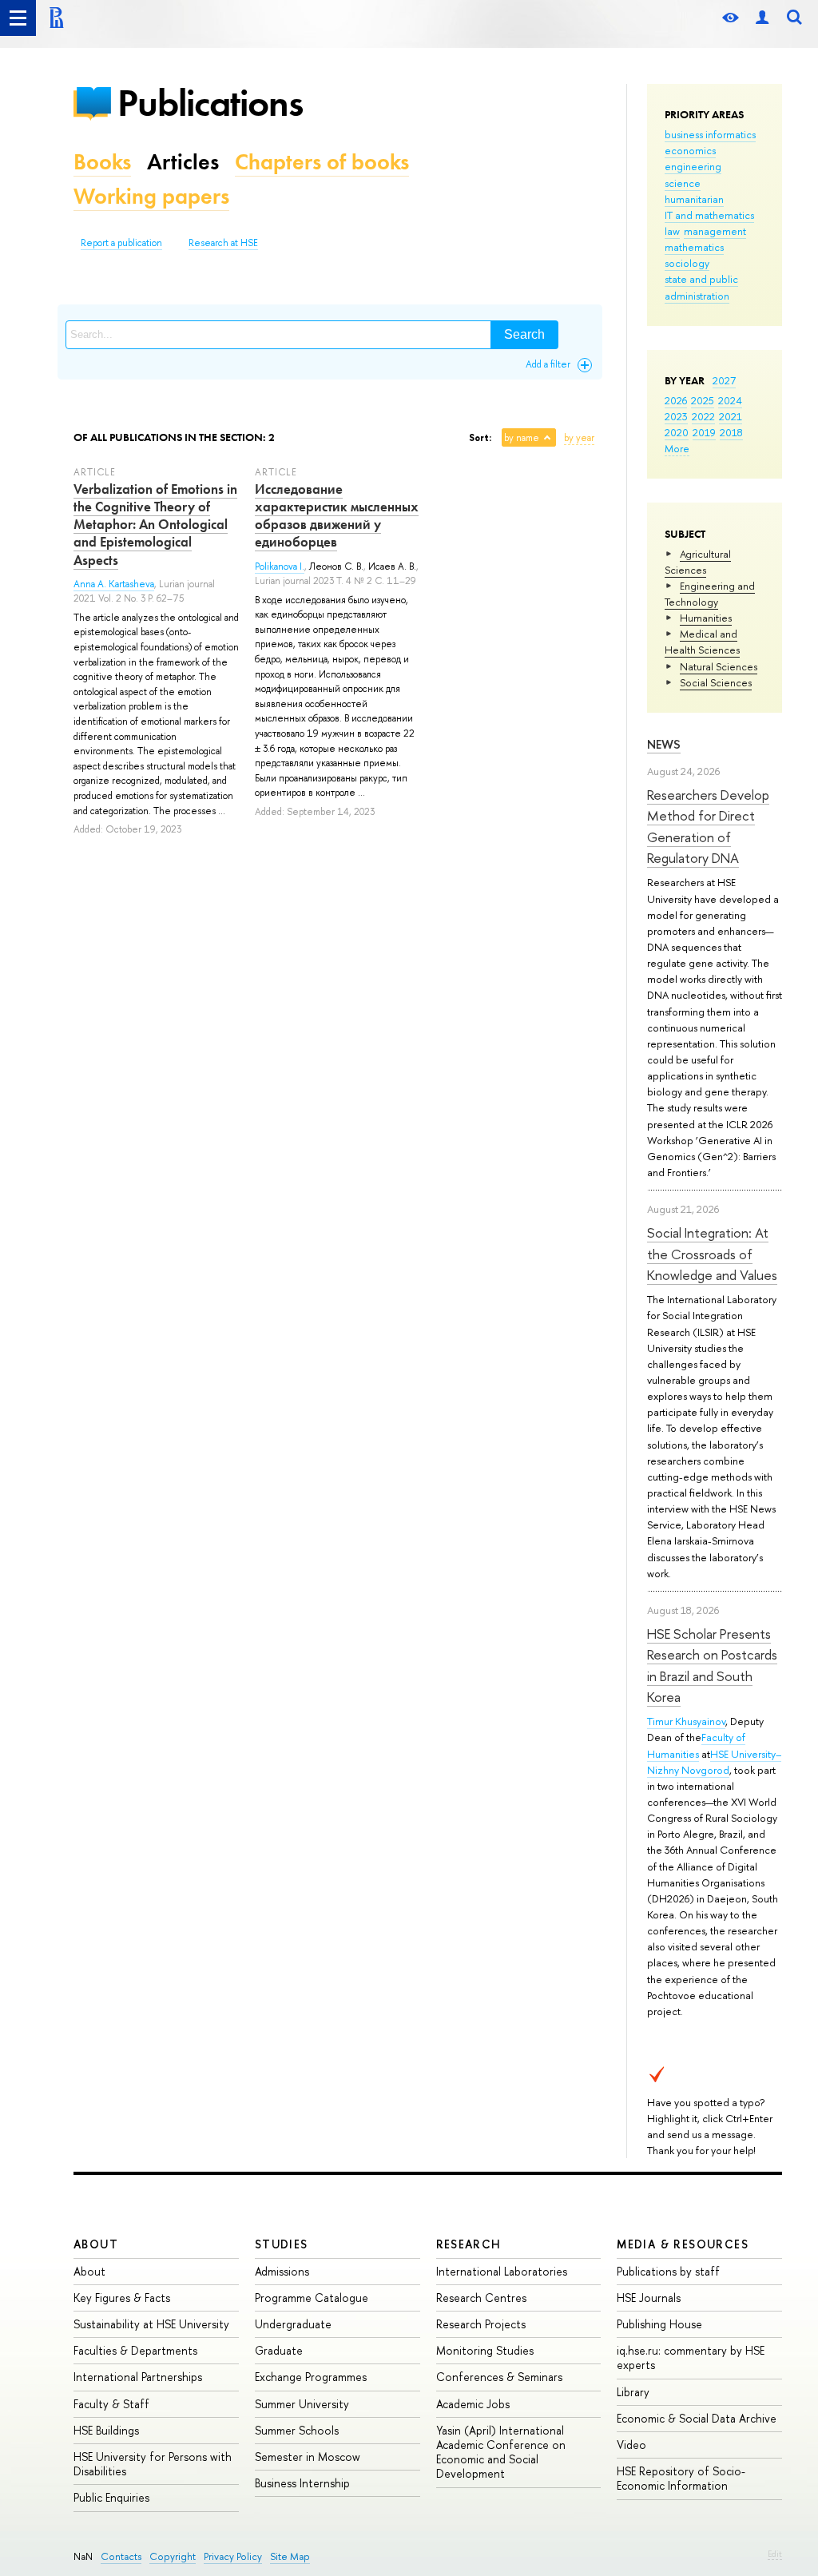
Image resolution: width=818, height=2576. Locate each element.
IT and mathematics (709, 215)
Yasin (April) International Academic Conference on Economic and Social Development (501, 2452)
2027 (724, 380)
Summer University (302, 2404)
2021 (731, 416)
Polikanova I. (280, 566)
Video (631, 2445)
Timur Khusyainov (686, 1721)
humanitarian (694, 199)
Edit (775, 2554)
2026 (676, 400)
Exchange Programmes (311, 2377)
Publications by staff (668, 2271)
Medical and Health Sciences (702, 642)
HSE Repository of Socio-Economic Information (681, 2478)
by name (522, 438)
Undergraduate (293, 2324)
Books (102, 162)
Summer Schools (297, 2430)
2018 (731, 432)
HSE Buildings (106, 2430)
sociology (687, 263)
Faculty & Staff (111, 2404)
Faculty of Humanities (696, 1745)
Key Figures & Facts (122, 2298)
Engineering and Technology (710, 594)
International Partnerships (138, 2377)
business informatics (710, 134)
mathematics (694, 247)
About (96, 2244)
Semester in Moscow (308, 2457)
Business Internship (302, 2483)
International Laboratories (502, 2271)
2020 (677, 432)
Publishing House (659, 2324)
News (664, 744)
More (677, 448)
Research (469, 2244)
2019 (704, 432)
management (715, 231)
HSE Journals (649, 2298)
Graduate (279, 2350)
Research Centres (481, 2298)
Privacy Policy (233, 2556)
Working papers (151, 196)
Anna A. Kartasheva (114, 584)
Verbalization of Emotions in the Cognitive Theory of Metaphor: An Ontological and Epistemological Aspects (155, 524)
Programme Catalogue (312, 2298)
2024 (730, 400)
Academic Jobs (473, 2404)
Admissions (282, 2271)
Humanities (706, 618)
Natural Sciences (719, 666)
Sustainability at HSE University (151, 2324)
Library (633, 2392)
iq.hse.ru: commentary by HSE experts (691, 2357)
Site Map (290, 2556)
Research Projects (481, 2324)
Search (524, 334)
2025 (703, 400)
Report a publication (121, 243)
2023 (676, 416)
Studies (282, 2244)
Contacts (121, 2556)
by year (579, 438)
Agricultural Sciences (698, 562)
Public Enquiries (111, 2497)
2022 (703, 416)
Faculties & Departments (135, 2350)
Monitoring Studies (485, 2350)
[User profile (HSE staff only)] (762, 18)
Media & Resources (683, 2244)
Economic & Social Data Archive (697, 2418)
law (672, 231)
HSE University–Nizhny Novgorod (714, 1762)
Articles (183, 162)
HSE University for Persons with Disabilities (153, 2464)
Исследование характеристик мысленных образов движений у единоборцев (337, 515)
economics (690, 150)
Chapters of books (322, 162)
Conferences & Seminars (499, 2377)
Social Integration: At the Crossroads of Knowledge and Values (712, 1254)
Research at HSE (223, 243)
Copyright (173, 2556)
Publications (210, 103)
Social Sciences (716, 682)
